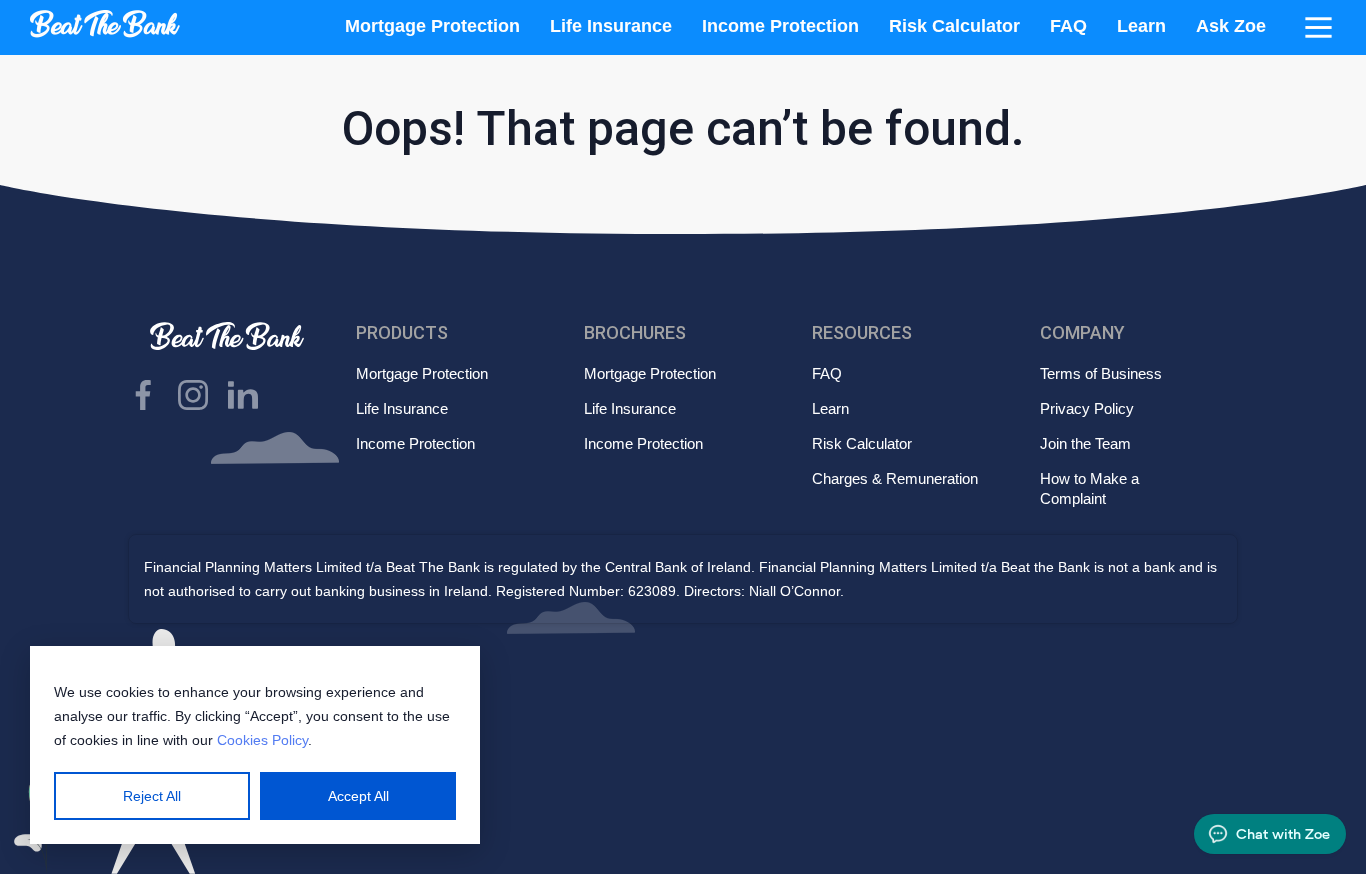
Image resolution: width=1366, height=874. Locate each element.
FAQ (1068, 26)
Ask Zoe (1231, 26)
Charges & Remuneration (895, 478)
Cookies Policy (262, 740)
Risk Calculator (954, 26)
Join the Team (1085, 443)
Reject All (152, 796)
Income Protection (780, 26)
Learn (1141, 26)
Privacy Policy (1087, 408)
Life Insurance (611, 26)
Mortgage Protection (432, 26)
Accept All (358, 796)
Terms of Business (1101, 373)
